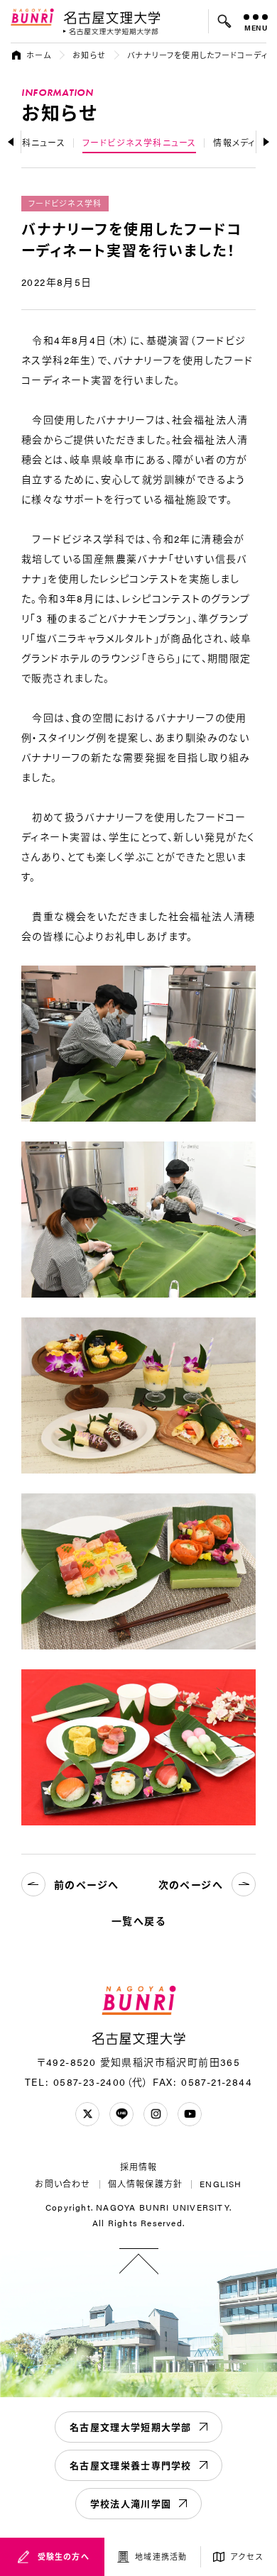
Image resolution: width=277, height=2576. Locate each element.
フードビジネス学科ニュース (140, 143)
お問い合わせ (63, 2184)
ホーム (39, 55)
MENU (256, 28)
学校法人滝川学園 (131, 2503)
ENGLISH (221, 2184)
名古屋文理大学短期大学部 (131, 2427)
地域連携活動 (161, 2556)
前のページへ (86, 1884)
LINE (121, 2114)
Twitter (87, 2114)
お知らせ (89, 55)
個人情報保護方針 (146, 2184)
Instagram (156, 2114)
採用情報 (139, 2167)
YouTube (190, 2114)
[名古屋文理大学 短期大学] (111, 32)
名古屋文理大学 (112, 17)
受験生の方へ (64, 2556)
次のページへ (191, 1884)
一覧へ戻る (138, 1920)
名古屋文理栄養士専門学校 (131, 2465)
